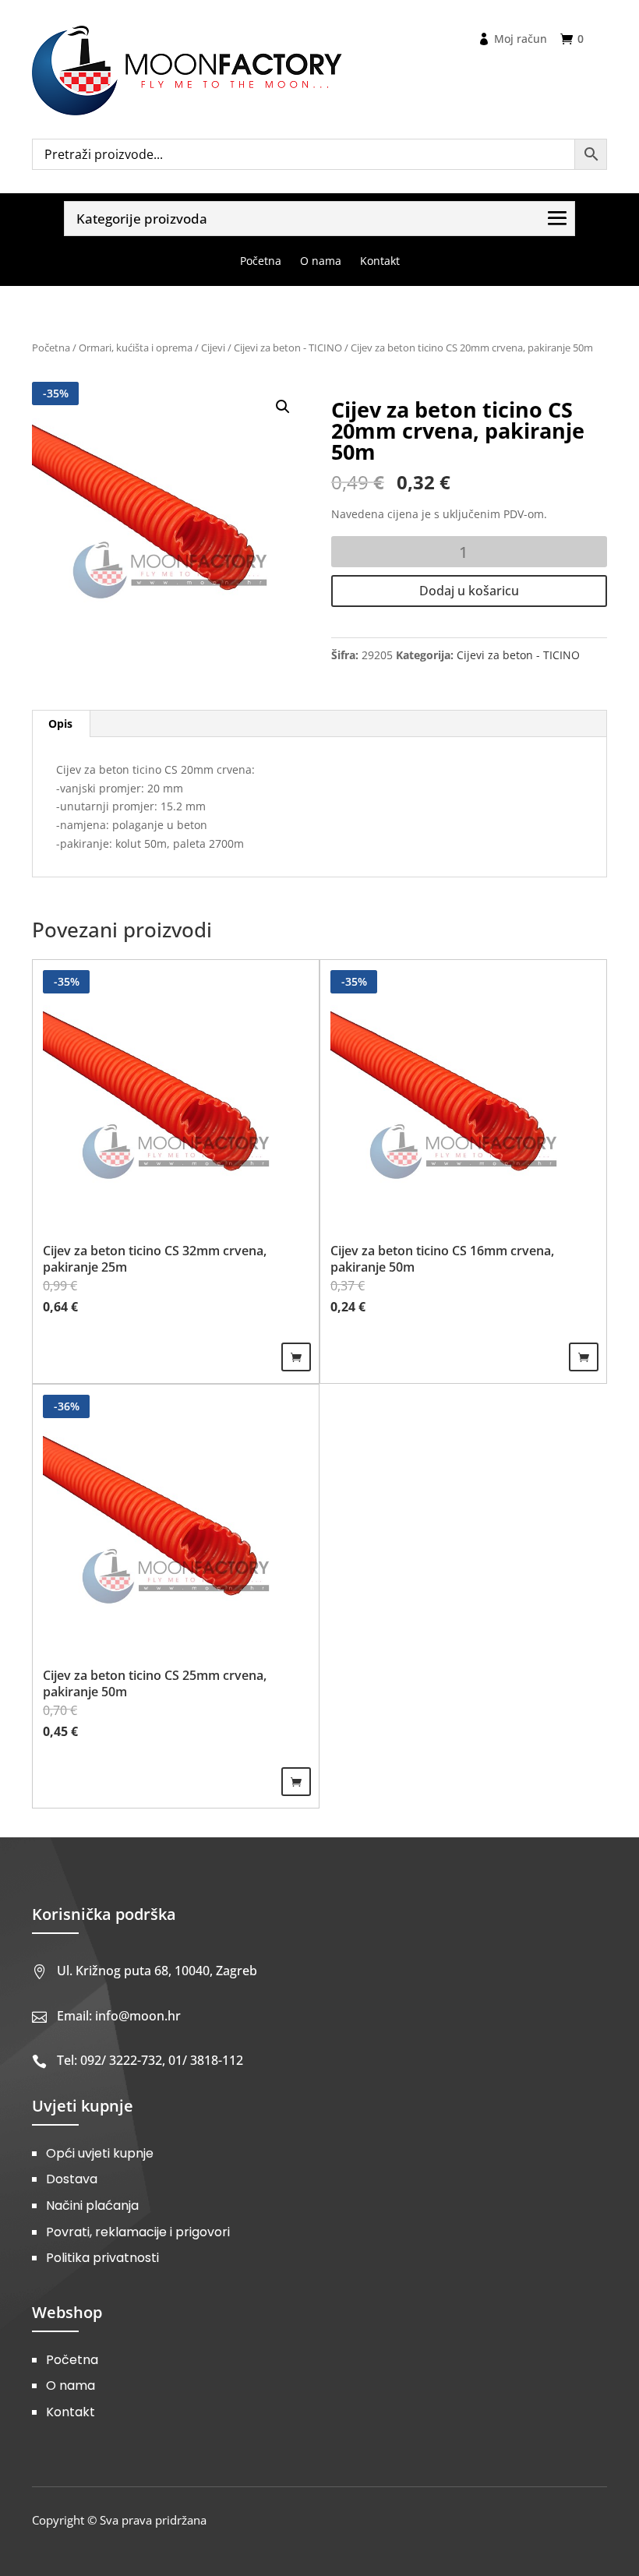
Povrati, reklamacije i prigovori (138, 2232)
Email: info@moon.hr (119, 2016)
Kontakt (71, 2412)
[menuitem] (261, 261)
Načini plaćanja (92, 2205)
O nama (71, 2385)
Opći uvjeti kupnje (100, 2153)
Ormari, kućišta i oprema (136, 348)
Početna (51, 348)
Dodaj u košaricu (469, 591)
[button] (283, 407)
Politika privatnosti (102, 2258)
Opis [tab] (60, 723)
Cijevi (213, 348)
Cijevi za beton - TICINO (288, 348)
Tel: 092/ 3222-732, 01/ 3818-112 (150, 2060)
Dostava (72, 2179)
